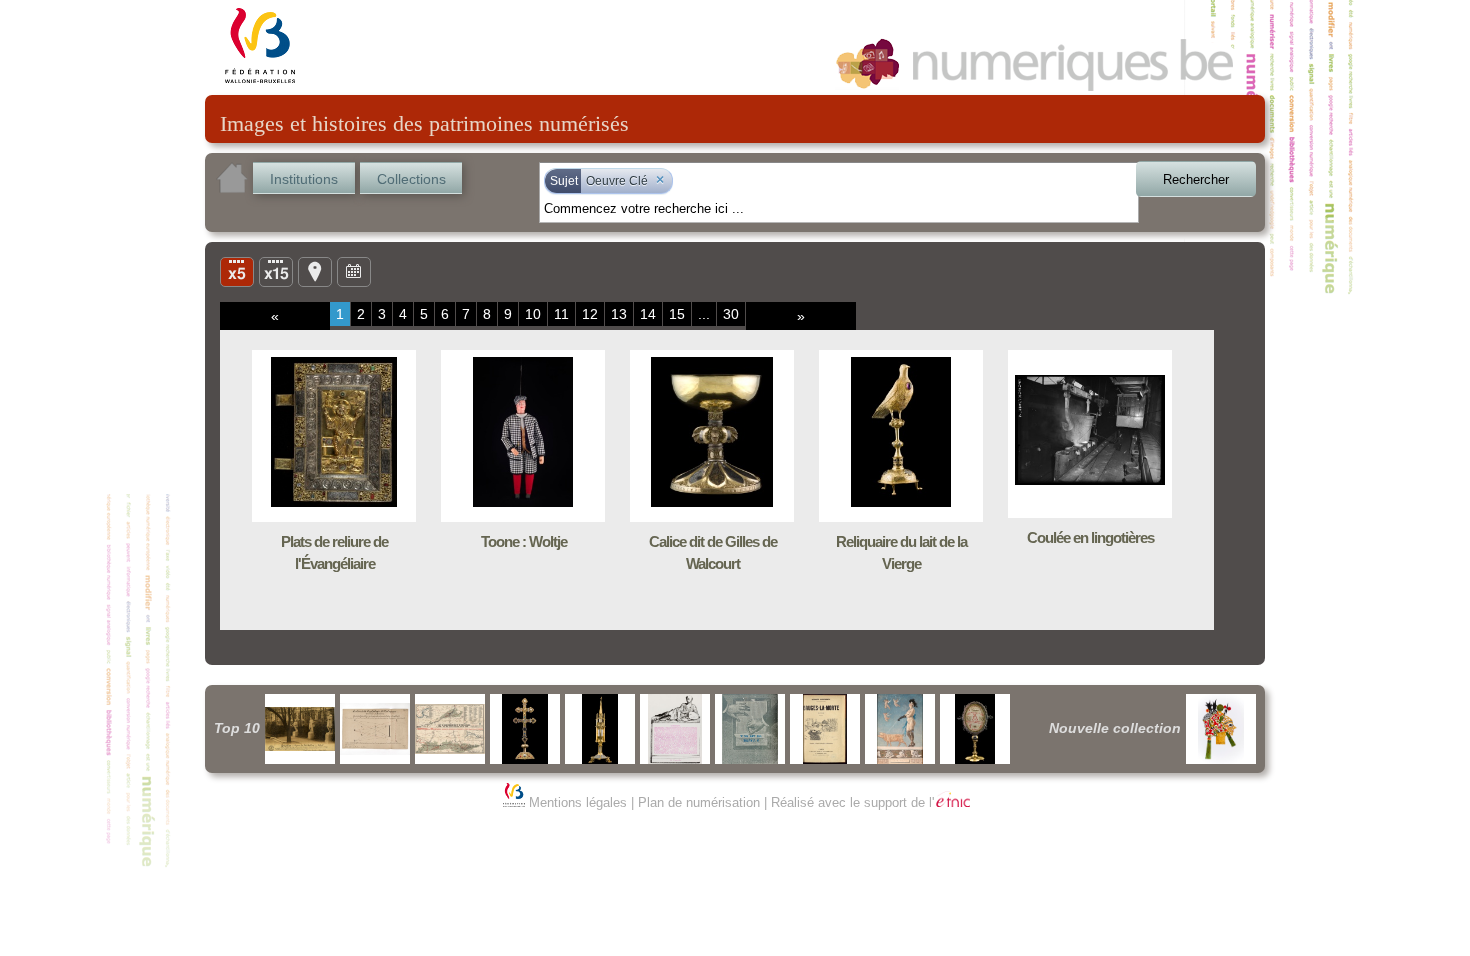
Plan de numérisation (699, 802)
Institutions (304, 179)
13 (619, 314)
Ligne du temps (354, 271)
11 (561, 314)
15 (677, 314)
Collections (411, 179)
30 (731, 314)
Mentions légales (578, 802)
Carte (315, 271)
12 (590, 314)
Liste (276, 271)
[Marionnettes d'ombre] (1221, 729)
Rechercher (1196, 179)
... (704, 314)
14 (648, 314)
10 (533, 314)
